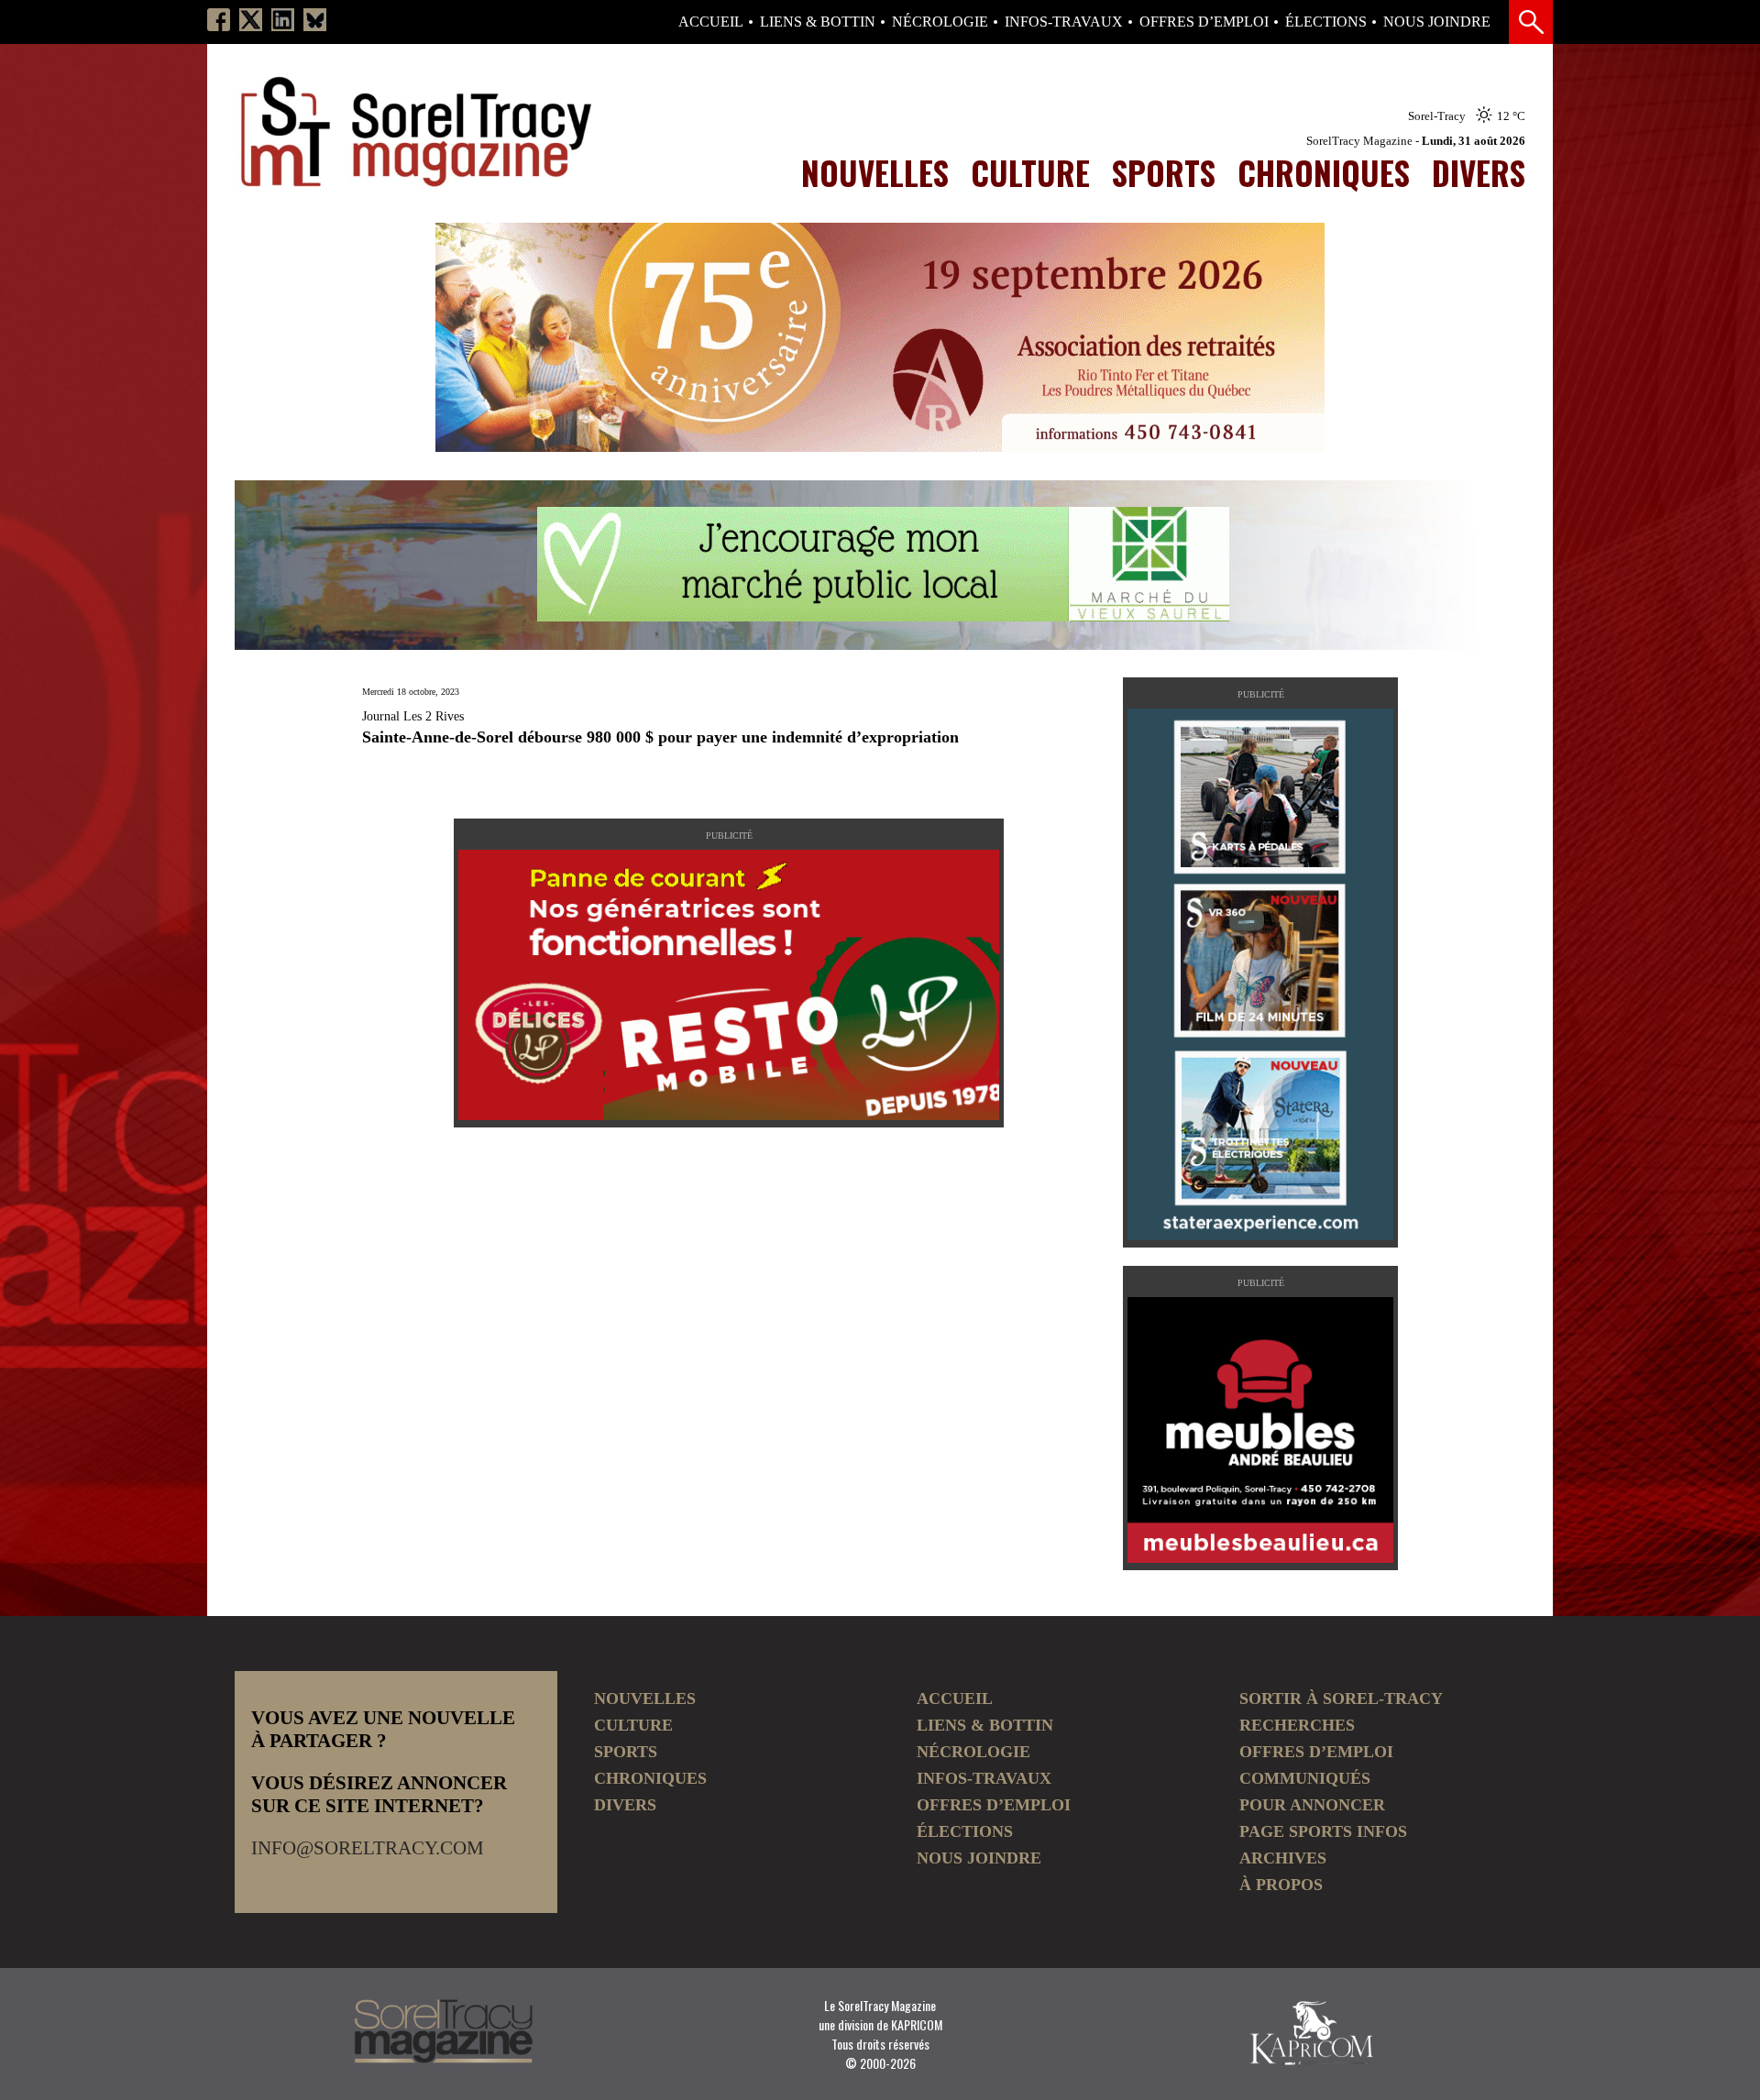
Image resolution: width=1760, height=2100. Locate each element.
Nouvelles (875, 172)
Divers (1479, 172)
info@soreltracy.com (368, 1848)
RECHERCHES (1297, 1725)
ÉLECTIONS (1326, 22)
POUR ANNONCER (1312, 1805)
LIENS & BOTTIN (818, 22)
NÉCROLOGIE (940, 22)
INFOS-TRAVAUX (1064, 22)
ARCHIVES (1283, 1858)
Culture (1030, 172)
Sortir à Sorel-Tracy (1341, 1699)
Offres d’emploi (1204, 22)
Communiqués (1305, 1778)
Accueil (711, 22)
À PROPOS (1281, 1885)
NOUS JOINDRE (1437, 22)
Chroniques (1324, 172)
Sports (1164, 172)
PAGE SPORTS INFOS (1323, 1831)
